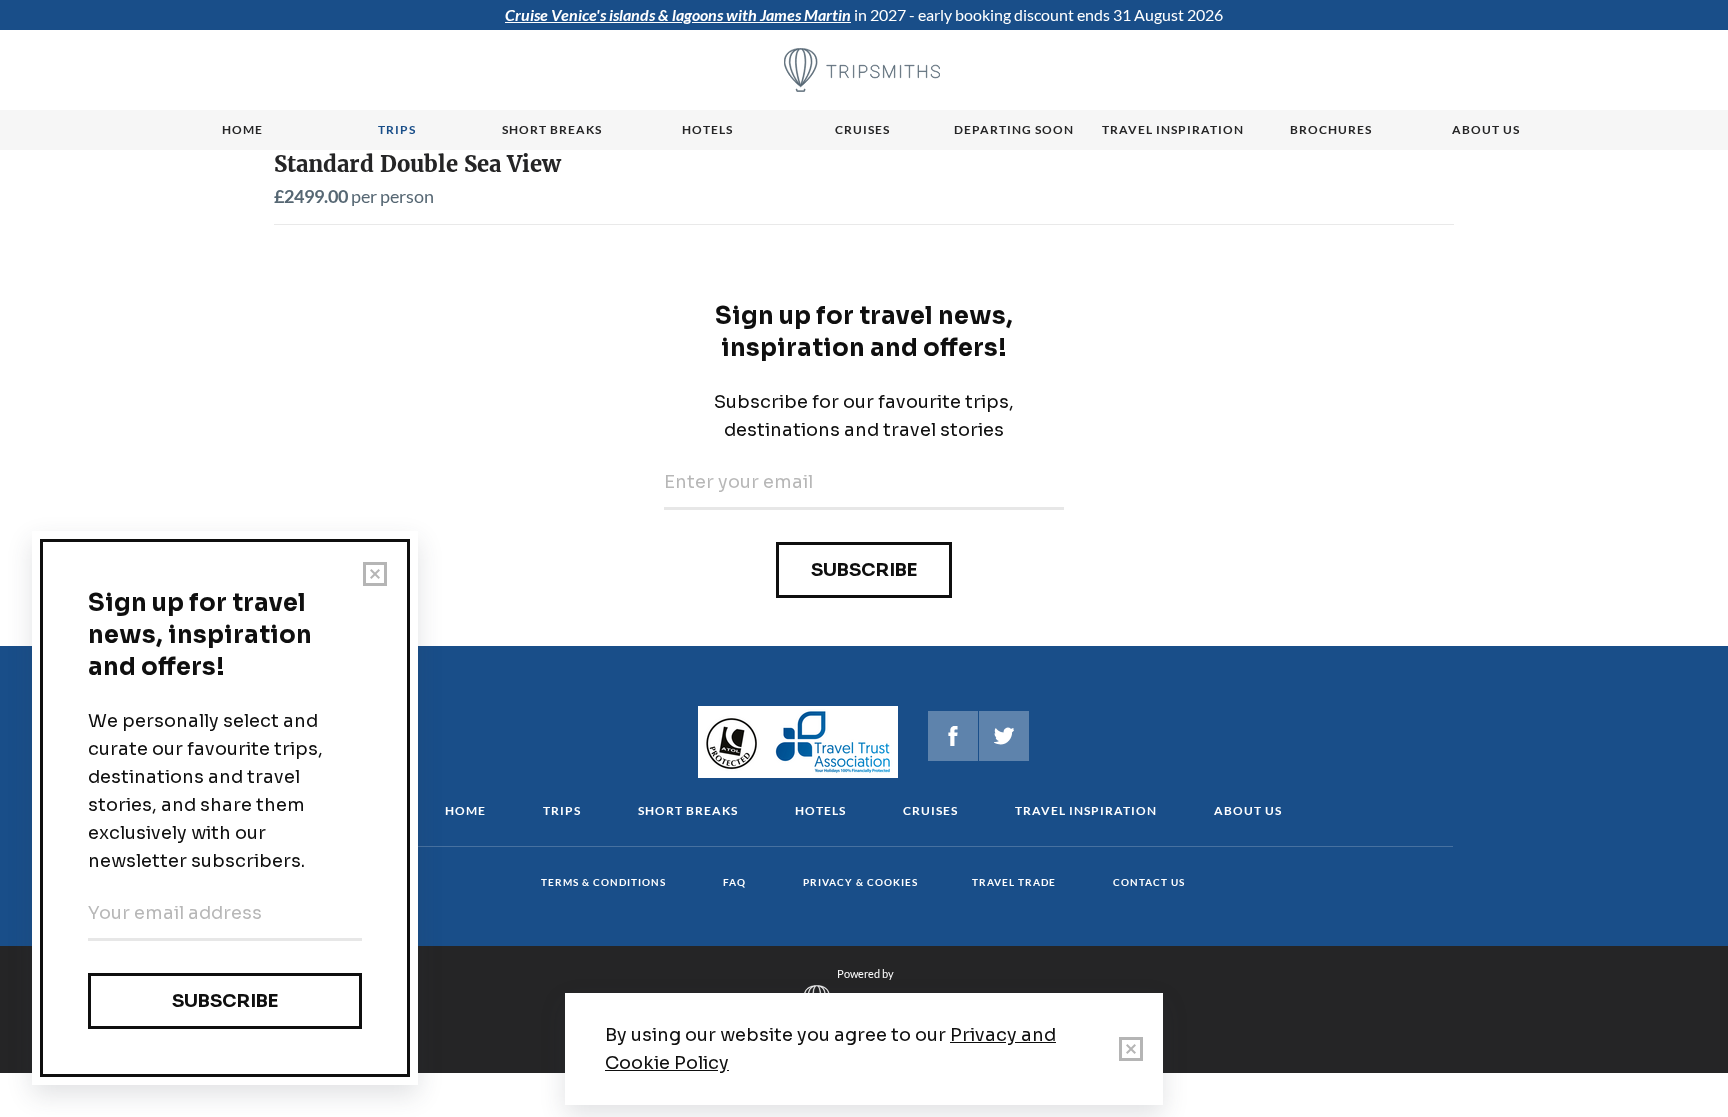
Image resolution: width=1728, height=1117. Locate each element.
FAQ (734, 882)
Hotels (707, 129)
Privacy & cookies (860, 882)
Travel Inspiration (1173, 129)
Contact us (1149, 882)
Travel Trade (1014, 882)
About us (1486, 129)
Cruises (862, 129)
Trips (397, 129)
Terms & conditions (603, 882)
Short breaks (552, 129)
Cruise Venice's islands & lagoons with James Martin (678, 14)
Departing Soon (1014, 129)
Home (242, 129)
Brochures (1331, 129)
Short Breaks (688, 810)
